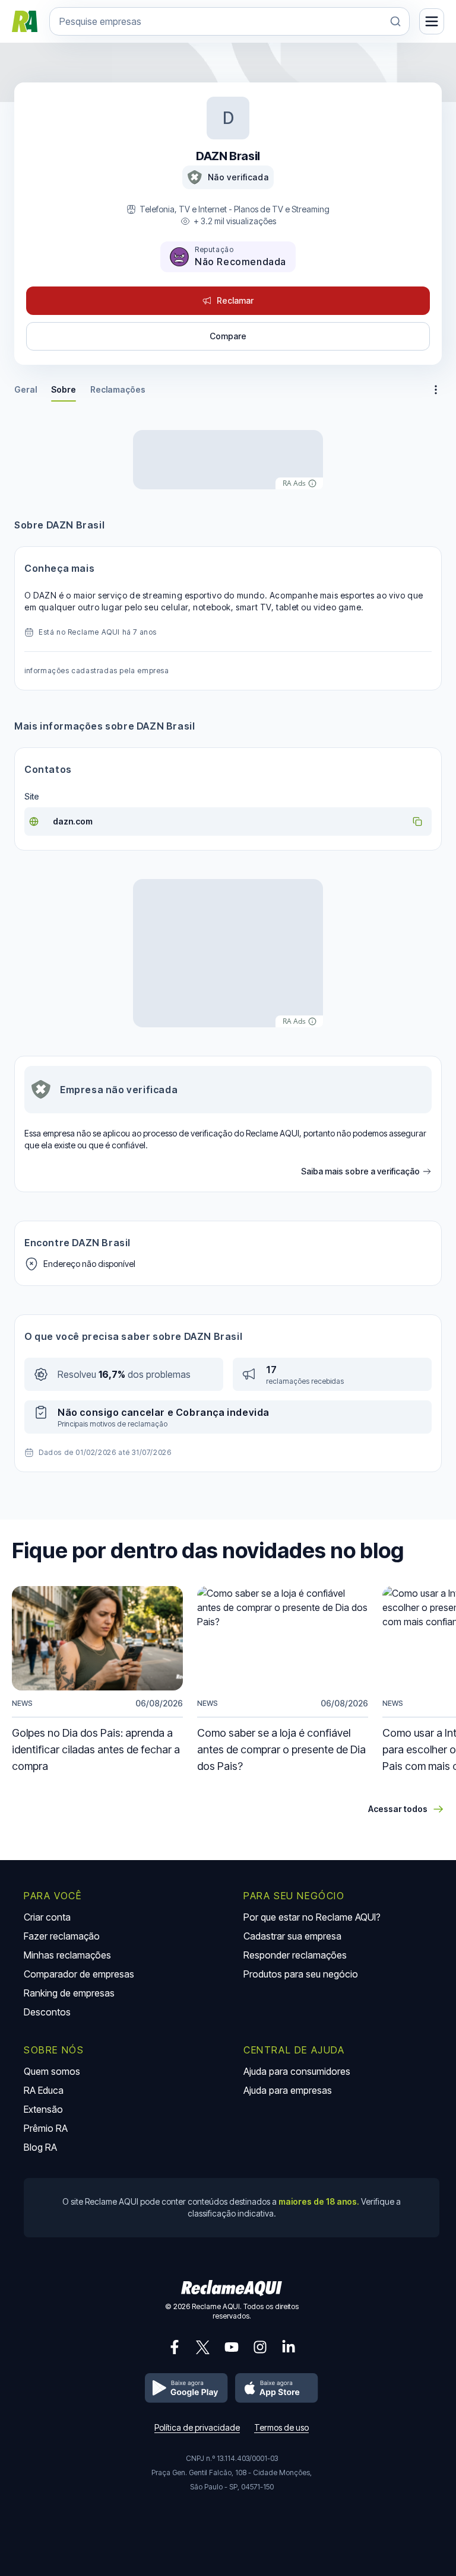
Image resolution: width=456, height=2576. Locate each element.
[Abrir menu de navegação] (436, 390)
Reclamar (235, 300)
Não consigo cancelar (111, 1412)
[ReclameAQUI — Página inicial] (25, 21)
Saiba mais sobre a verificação (360, 1172)
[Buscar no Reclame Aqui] (395, 21)
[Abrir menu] (432, 21)
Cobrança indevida (223, 1412)
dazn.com (73, 821)
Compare (228, 336)
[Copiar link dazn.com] (417, 821)
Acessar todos (398, 1809)
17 (271, 1370)
